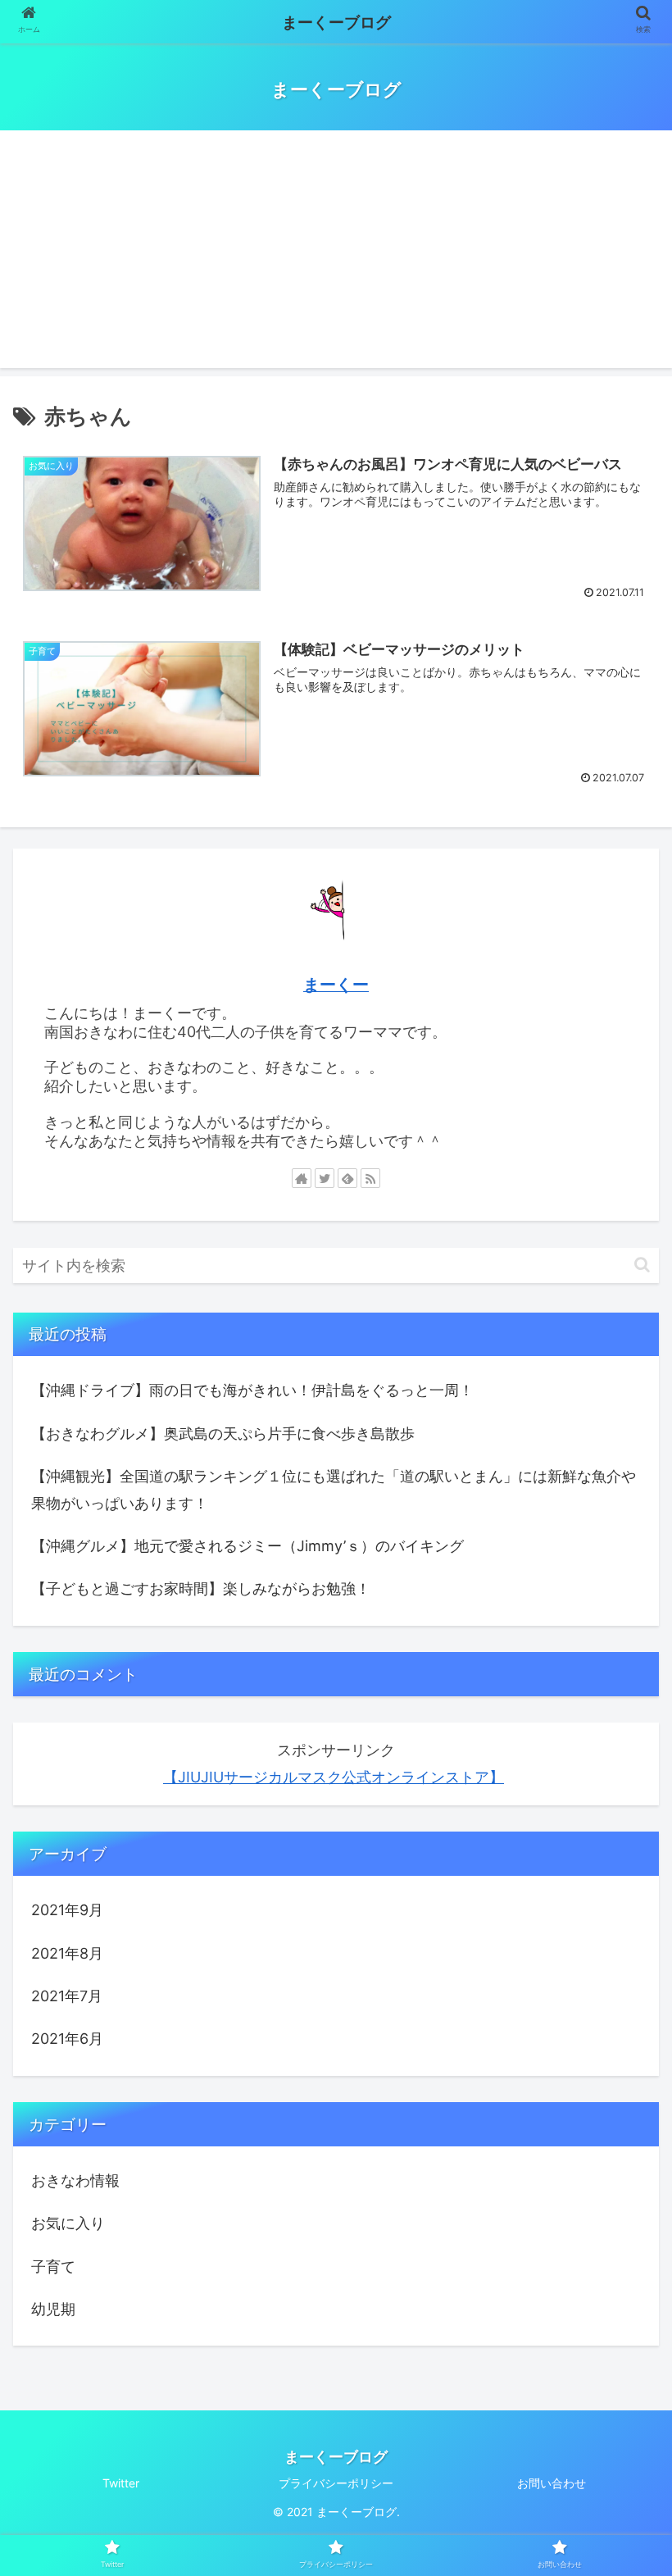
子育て (53, 2267)
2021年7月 (67, 1996)
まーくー (336, 985)
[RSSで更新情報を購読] (370, 1178)
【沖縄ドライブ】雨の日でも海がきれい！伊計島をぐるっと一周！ (252, 1390)
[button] (642, 1265)
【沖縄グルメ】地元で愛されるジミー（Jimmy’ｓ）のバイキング (247, 1546)
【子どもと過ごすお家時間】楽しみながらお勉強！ (201, 1588)
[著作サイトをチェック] (302, 1178)
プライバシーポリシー (336, 2483)
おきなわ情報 (75, 2180)
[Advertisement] (336, 253)
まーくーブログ (336, 23)
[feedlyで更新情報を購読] (347, 1178)
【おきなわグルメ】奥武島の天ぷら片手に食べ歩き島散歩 (223, 1434)
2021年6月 (67, 2039)
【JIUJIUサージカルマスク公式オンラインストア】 (334, 1777)
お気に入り (68, 2223)
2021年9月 (67, 1910)
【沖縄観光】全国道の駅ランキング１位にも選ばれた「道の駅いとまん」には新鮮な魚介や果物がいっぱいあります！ (334, 1489)
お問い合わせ (552, 2483)
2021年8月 (67, 1953)
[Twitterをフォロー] (325, 1178)
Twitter (121, 2483)
